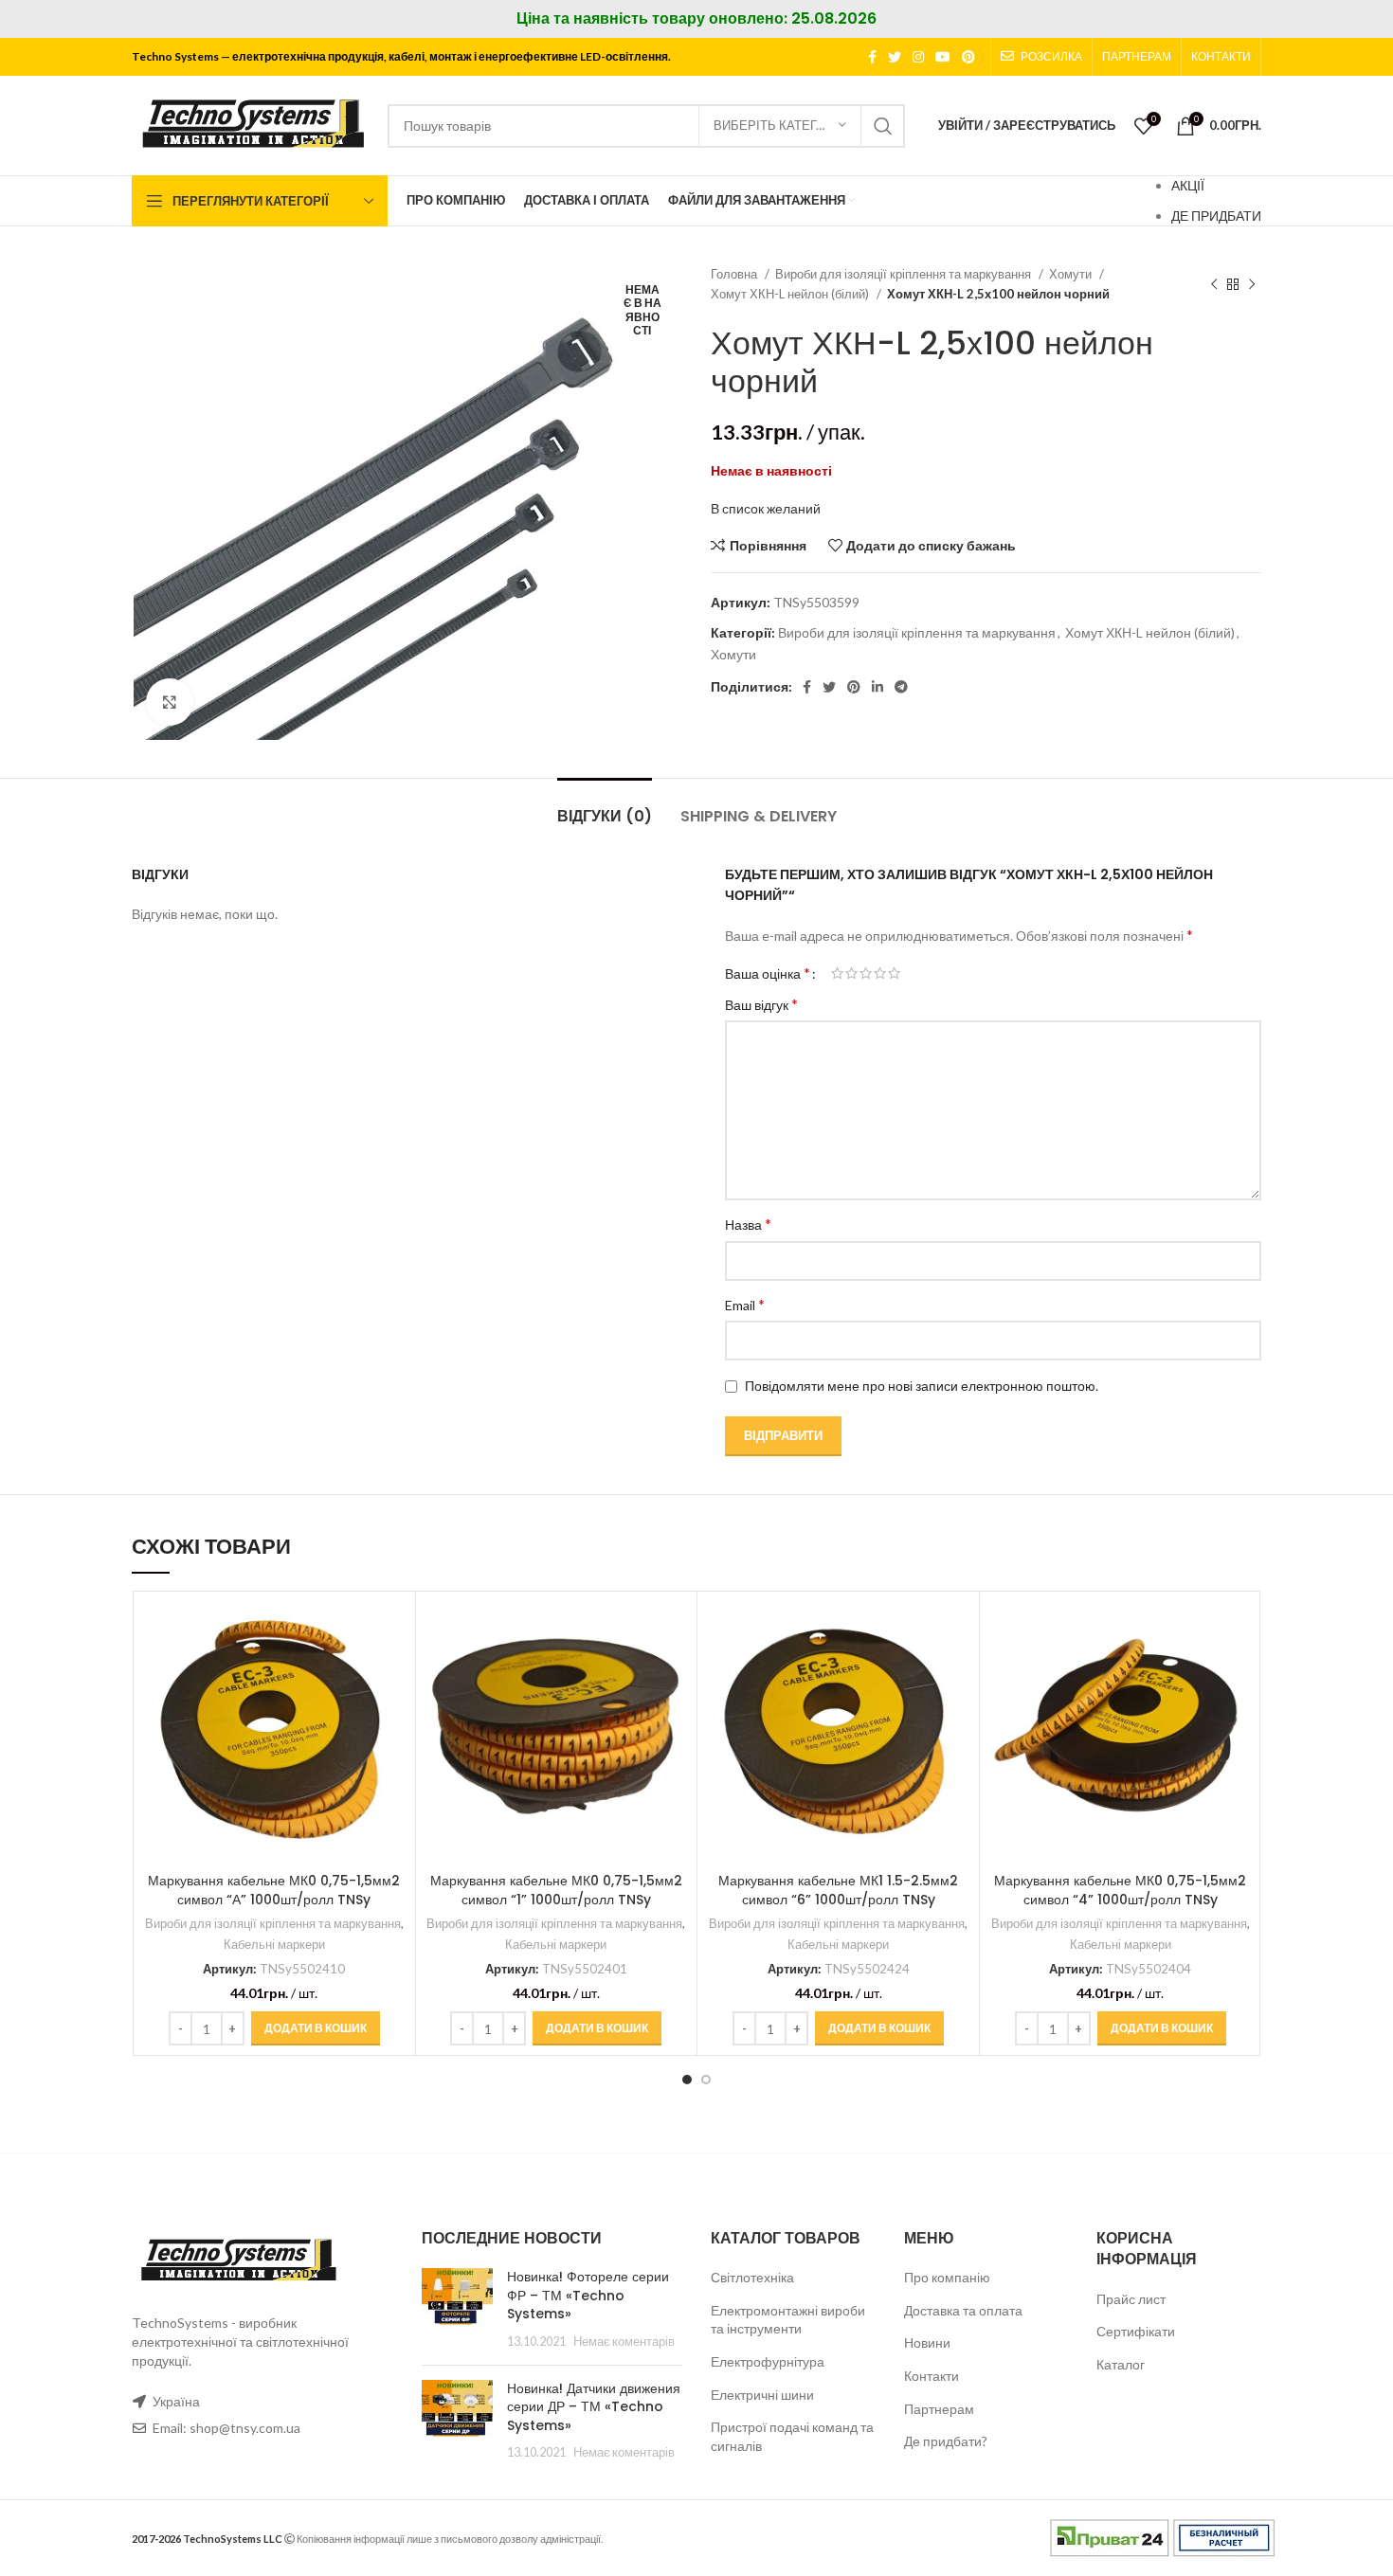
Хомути (1072, 274)
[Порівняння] (391, 1632)
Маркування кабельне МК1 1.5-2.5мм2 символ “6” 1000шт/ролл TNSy (838, 1890)
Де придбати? (946, 2441)
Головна (735, 274)
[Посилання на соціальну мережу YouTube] (943, 57)
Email (745, 1304)
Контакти (932, 2376)
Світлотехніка (752, 2277)
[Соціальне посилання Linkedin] (877, 687)
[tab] (605, 807)
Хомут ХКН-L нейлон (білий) (791, 294)
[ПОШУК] (883, 126)
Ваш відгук (761, 1004)
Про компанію (947, 2277)
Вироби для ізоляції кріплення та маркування (905, 274)
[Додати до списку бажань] (391, 1717)
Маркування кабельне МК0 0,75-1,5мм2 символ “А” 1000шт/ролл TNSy (274, 1890)
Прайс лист (1131, 2299)
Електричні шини (762, 2395)
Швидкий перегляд (391, 1675)
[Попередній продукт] (1214, 284)
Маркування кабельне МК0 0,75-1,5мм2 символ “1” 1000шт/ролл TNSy (556, 1890)
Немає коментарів (624, 2342)
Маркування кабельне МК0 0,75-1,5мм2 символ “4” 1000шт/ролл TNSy (1120, 1890)
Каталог (1121, 2364)
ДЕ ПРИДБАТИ (1216, 216)
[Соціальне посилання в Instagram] (918, 57)
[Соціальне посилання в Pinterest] (968, 57)
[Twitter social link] (895, 57)
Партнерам (939, 2409)
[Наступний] (1252, 284)
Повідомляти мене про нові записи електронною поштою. (922, 1386)
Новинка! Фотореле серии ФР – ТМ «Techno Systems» (588, 2295)
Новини (927, 2342)
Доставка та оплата (963, 2310)
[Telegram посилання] (901, 687)
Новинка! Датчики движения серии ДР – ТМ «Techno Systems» (594, 2407)
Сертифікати (1136, 2331)
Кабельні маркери (274, 1944)
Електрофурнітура (768, 2361)
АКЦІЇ (1188, 185)
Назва (748, 1224)
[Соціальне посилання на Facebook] (872, 57)
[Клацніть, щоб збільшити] (170, 702)
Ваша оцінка (768, 973)
